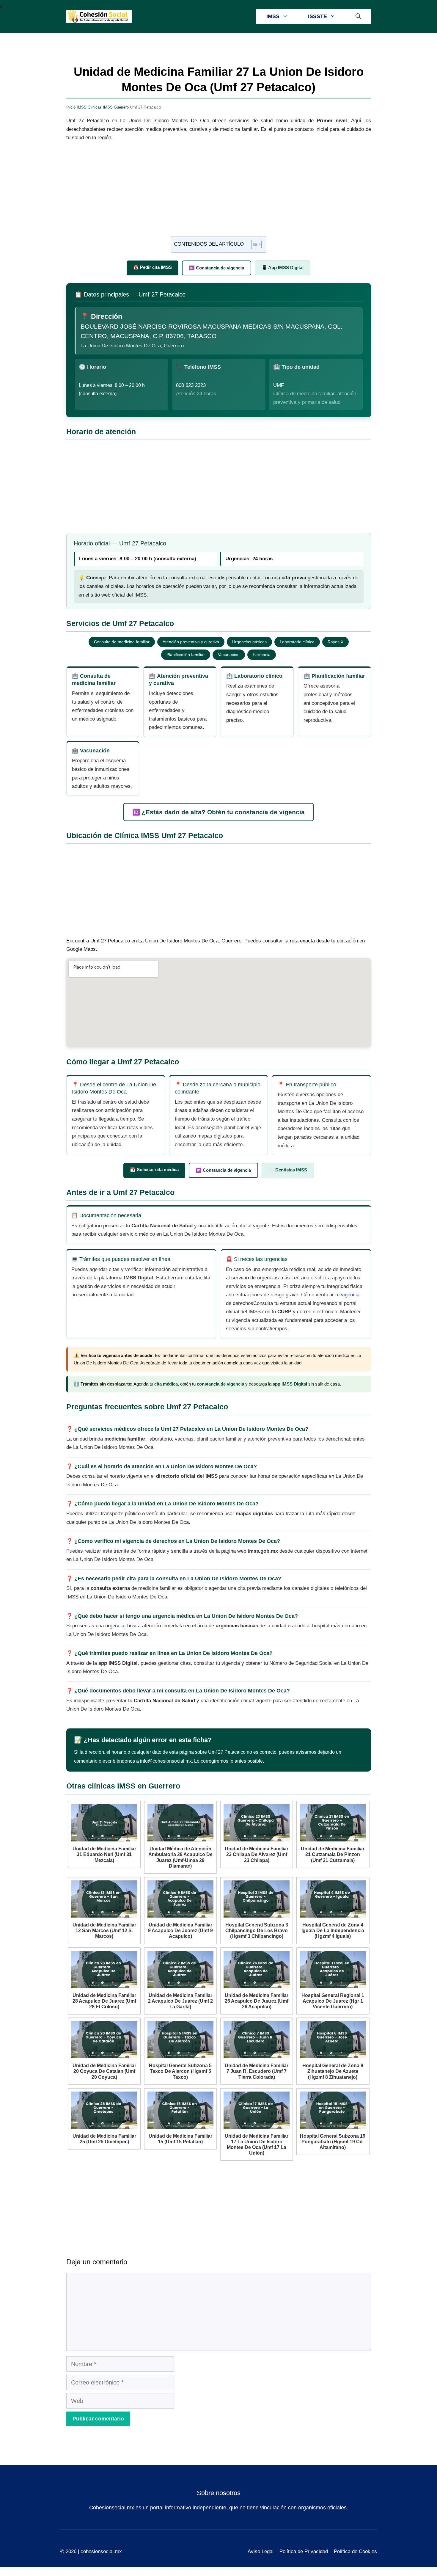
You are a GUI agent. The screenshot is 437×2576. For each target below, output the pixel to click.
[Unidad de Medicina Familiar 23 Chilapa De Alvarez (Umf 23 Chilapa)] (257, 1823)
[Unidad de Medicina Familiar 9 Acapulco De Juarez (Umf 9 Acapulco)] (180, 1899)
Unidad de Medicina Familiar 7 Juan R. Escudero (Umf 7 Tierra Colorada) (257, 2071)
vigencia (350, 1295)
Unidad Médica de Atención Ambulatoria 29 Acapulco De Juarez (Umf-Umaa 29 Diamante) (180, 1857)
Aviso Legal (261, 2551)
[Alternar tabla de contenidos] (253, 244)
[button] (358, 16)
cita (242, 1588)
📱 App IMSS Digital (283, 268)
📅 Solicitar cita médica (154, 1169)
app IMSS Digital (290, 1384)
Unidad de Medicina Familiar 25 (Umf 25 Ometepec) (104, 2139)
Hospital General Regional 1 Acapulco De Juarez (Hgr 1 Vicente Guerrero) (333, 2001)
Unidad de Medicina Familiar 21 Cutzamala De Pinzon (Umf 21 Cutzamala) (333, 1854)
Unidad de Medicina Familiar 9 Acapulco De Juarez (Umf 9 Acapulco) (180, 1931)
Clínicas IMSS (100, 107)
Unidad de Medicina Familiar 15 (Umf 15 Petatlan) (180, 2139)
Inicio (71, 107)
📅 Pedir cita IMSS (153, 267)
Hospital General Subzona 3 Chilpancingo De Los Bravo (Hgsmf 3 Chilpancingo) (257, 1931)
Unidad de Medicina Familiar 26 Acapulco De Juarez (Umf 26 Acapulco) (257, 2001)
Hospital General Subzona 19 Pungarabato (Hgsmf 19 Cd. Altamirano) (333, 2142)
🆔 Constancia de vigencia (217, 268)
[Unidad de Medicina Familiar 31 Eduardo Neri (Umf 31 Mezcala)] (104, 1823)
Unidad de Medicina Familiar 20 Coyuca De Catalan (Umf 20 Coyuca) (104, 2071)
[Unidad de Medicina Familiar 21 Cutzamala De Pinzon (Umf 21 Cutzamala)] (333, 1823)
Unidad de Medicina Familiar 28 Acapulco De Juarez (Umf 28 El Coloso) (104, 2001)
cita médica (166, 1384)
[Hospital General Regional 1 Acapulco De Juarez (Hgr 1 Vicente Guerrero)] (333, 1969)
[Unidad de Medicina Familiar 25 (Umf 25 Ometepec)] (104, 2110)
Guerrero (121, 107)
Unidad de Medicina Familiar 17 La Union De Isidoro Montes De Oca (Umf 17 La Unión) (257, 2145)
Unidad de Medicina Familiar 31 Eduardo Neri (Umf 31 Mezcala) (104, 1854)
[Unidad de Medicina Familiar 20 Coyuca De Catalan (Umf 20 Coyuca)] (104, 2040)
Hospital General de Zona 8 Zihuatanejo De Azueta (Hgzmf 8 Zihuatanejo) (333, 2071)
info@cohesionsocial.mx (166, 1761)
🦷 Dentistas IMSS (288, 1170)
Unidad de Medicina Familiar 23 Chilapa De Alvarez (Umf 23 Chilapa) (257, 1854)
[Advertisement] (219, 192)
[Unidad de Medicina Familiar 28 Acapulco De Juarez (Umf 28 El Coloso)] (104, 1969)
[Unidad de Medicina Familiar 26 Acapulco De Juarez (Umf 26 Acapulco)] (257, 1969)
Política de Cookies (355, 2551)
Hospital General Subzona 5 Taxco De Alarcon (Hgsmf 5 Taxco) (180, 2071)
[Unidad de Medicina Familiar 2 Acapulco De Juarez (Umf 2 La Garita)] (180, 1969)
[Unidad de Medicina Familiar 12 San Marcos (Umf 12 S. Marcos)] (104, 1899)
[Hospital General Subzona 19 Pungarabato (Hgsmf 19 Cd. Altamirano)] (333, 2110)
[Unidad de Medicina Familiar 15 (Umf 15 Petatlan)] (180, 2110)
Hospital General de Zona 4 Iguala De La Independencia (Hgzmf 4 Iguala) (333, 1931)
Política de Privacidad (304, 2551)
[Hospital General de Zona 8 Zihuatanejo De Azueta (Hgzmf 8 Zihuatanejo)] (333, 2040)
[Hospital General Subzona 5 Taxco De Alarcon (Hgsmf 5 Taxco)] (180, 2040)
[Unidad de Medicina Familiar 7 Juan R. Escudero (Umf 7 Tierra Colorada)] (257, 2040)
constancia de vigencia (220, 1384)
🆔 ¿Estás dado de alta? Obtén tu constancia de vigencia (218, 812)
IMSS (273, 16)
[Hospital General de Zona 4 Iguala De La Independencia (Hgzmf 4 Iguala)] (333, 1899)
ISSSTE (317, 16)
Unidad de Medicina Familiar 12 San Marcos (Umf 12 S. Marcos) (104, 1931)
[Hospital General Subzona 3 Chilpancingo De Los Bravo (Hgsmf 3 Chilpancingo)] (257, 1899)
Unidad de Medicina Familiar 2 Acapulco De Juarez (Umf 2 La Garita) (180, 2001)
